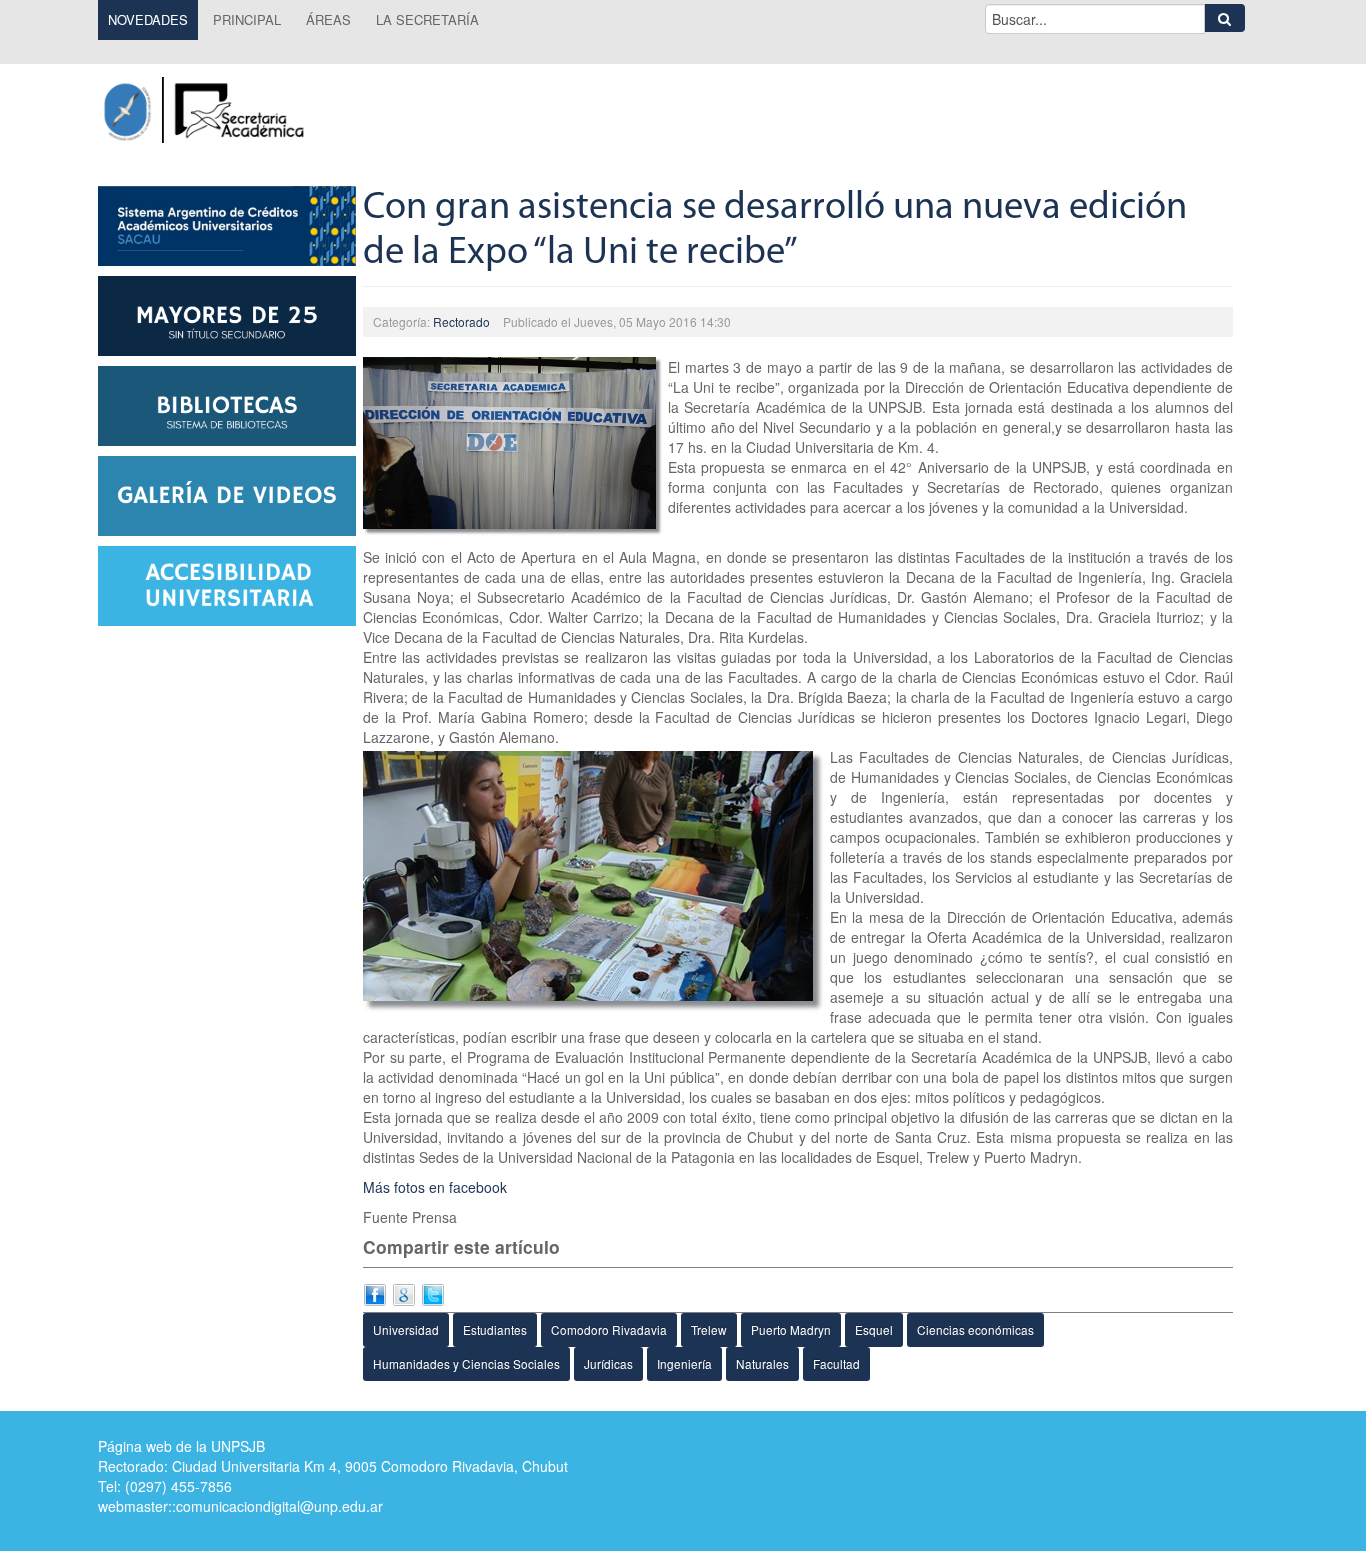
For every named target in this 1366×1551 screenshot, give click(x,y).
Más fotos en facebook (435, 1187)
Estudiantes (495, 1329)
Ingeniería (684, 1363)
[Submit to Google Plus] (404, 1293)
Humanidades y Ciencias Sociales (466, 1363)
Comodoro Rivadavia (609, 1329)
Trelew (709, 1329)
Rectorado (461, 321)
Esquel (874, 1329)
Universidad (406, 1329)
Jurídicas (608, 1363)
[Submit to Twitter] (433, 1293)
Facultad (836, 1363)
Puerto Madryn (791, 1329)
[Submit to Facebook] (375, 1293)
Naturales (762, 1363)
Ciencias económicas (975, 1329)
